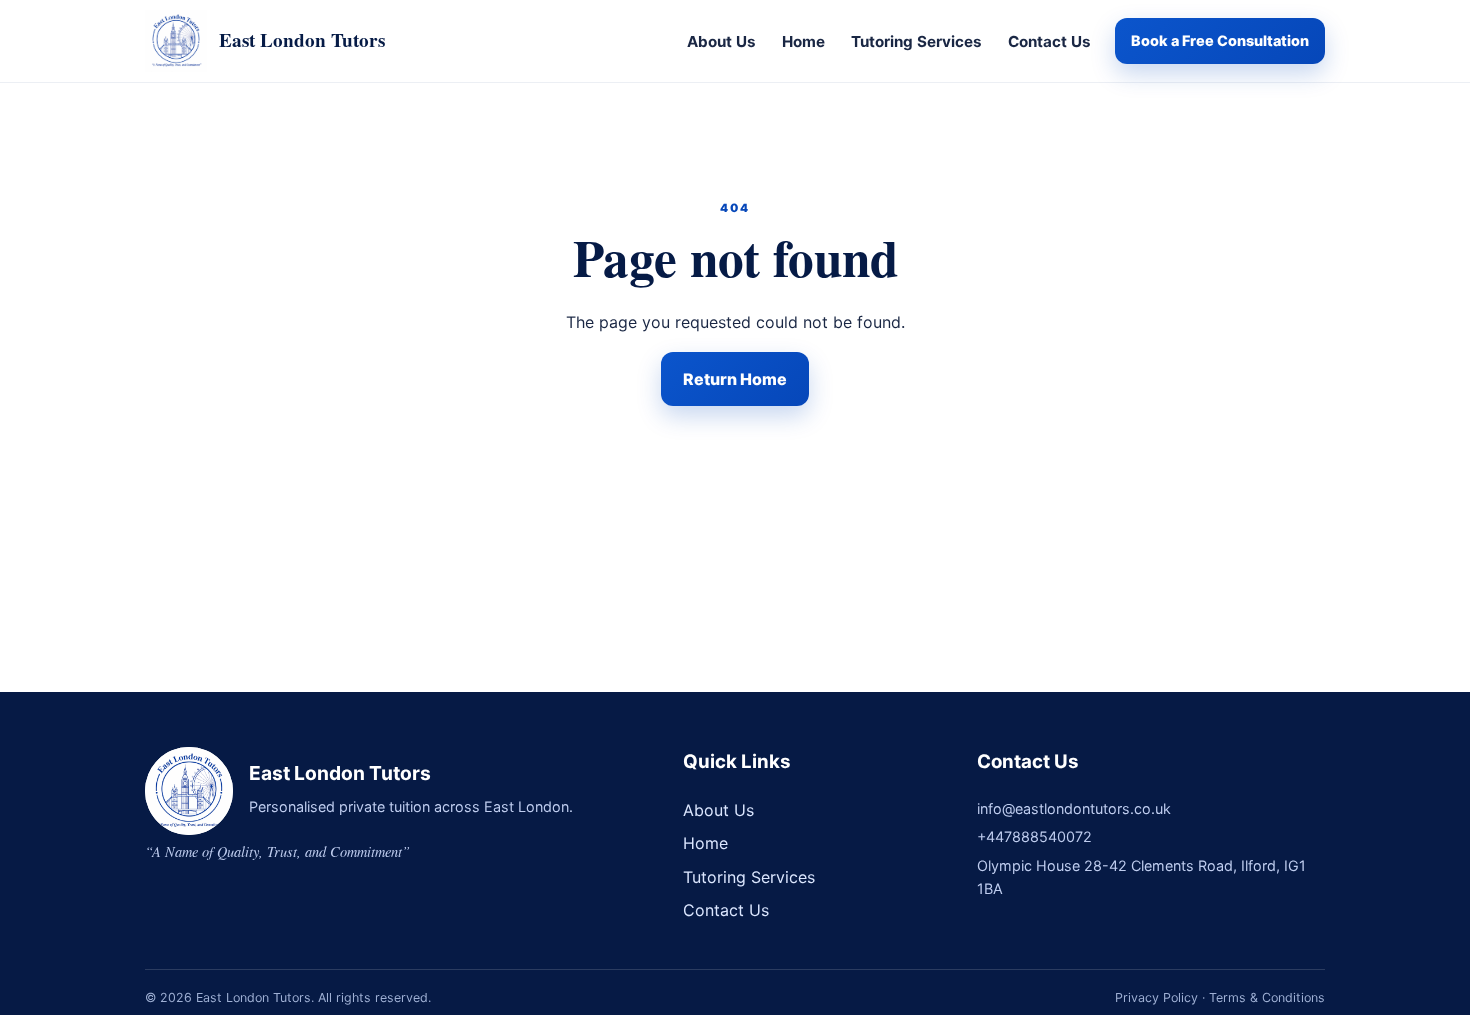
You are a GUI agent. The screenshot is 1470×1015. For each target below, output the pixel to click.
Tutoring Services (916, 41)
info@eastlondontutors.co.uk (1074, 808)
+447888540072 (1034, 836)
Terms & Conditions (1267, 997)
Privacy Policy (1156, 997)
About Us (721, 41)
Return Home (735, 379)
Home (803, 41)
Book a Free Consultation (1220, 40)
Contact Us (1049, 41)
